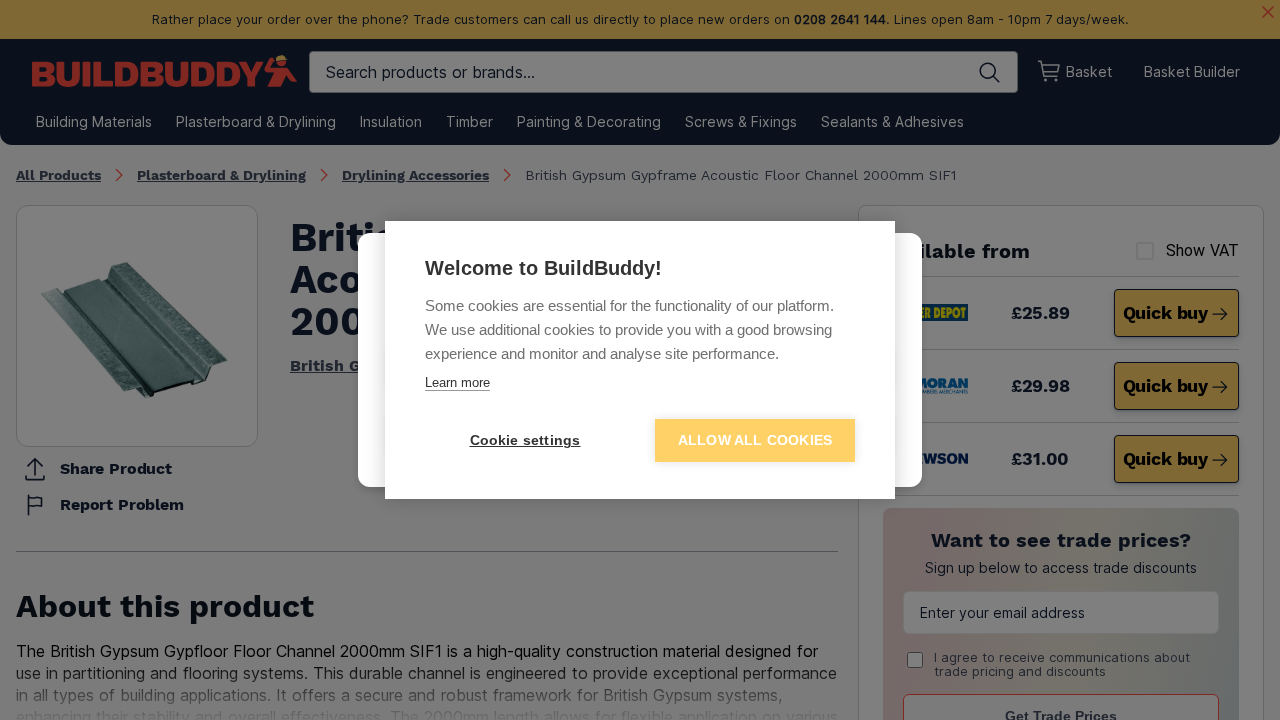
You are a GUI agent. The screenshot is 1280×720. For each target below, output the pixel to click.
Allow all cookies (755, 440)
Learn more (457, 382)
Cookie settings (525, 440)
